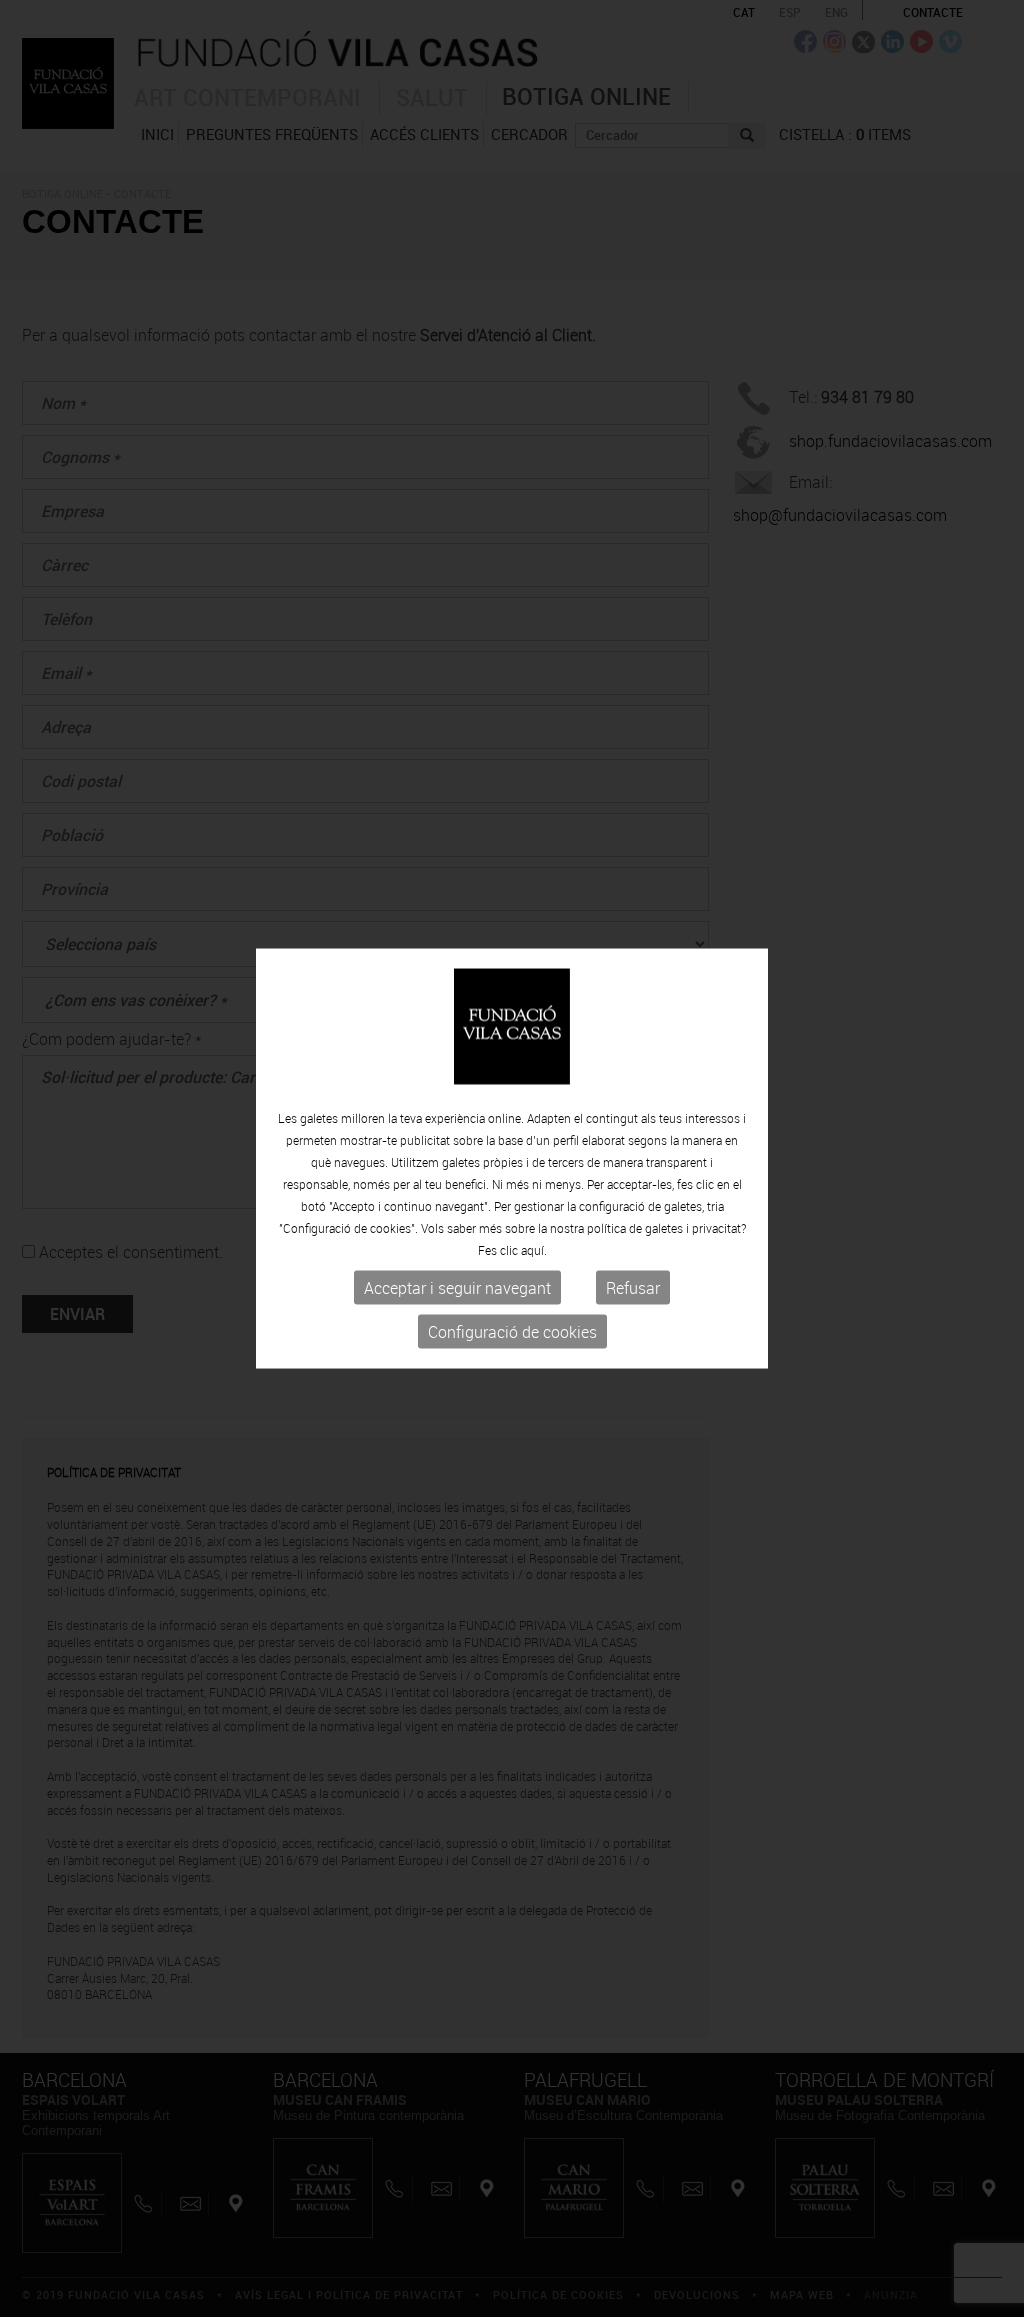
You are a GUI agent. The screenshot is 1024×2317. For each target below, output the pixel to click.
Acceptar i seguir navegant (457, 1288)
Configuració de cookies (512, 1332)
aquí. (534, 1250)
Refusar (633, 1288)
